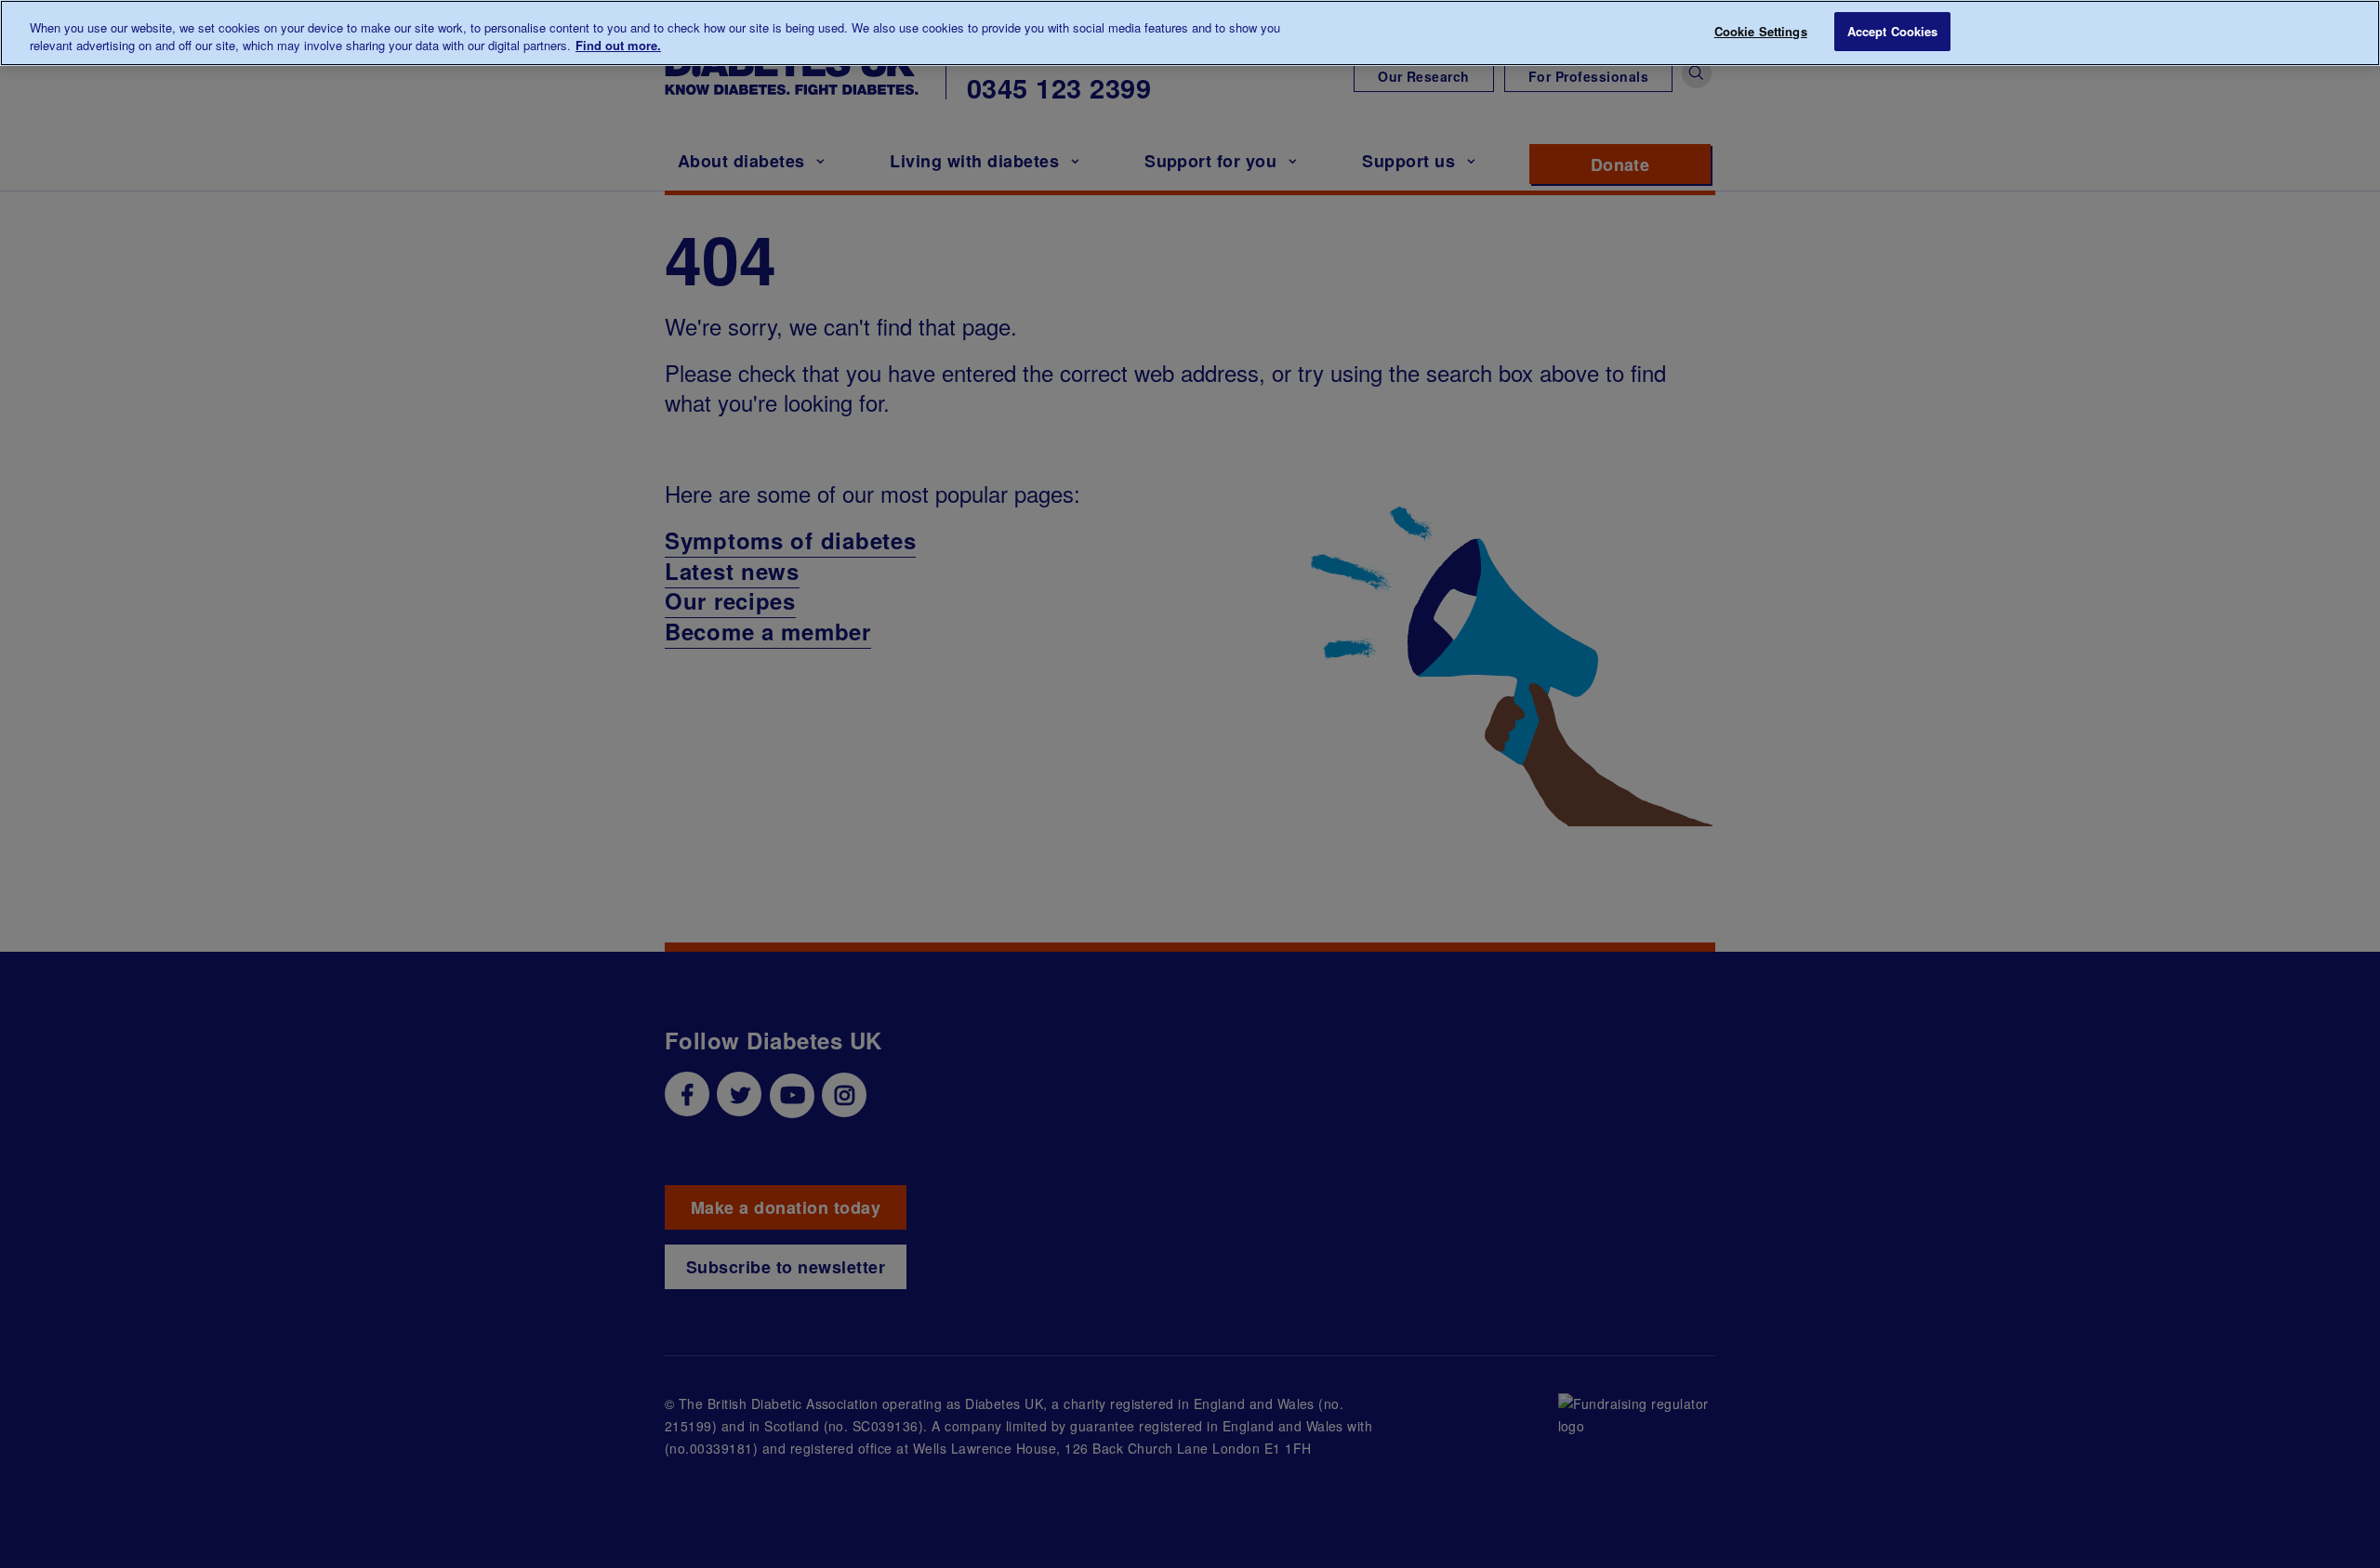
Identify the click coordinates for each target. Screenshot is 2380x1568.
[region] (1190, 33)
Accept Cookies (1893, 31)
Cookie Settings (1761, 31)
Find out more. (618, 46)
